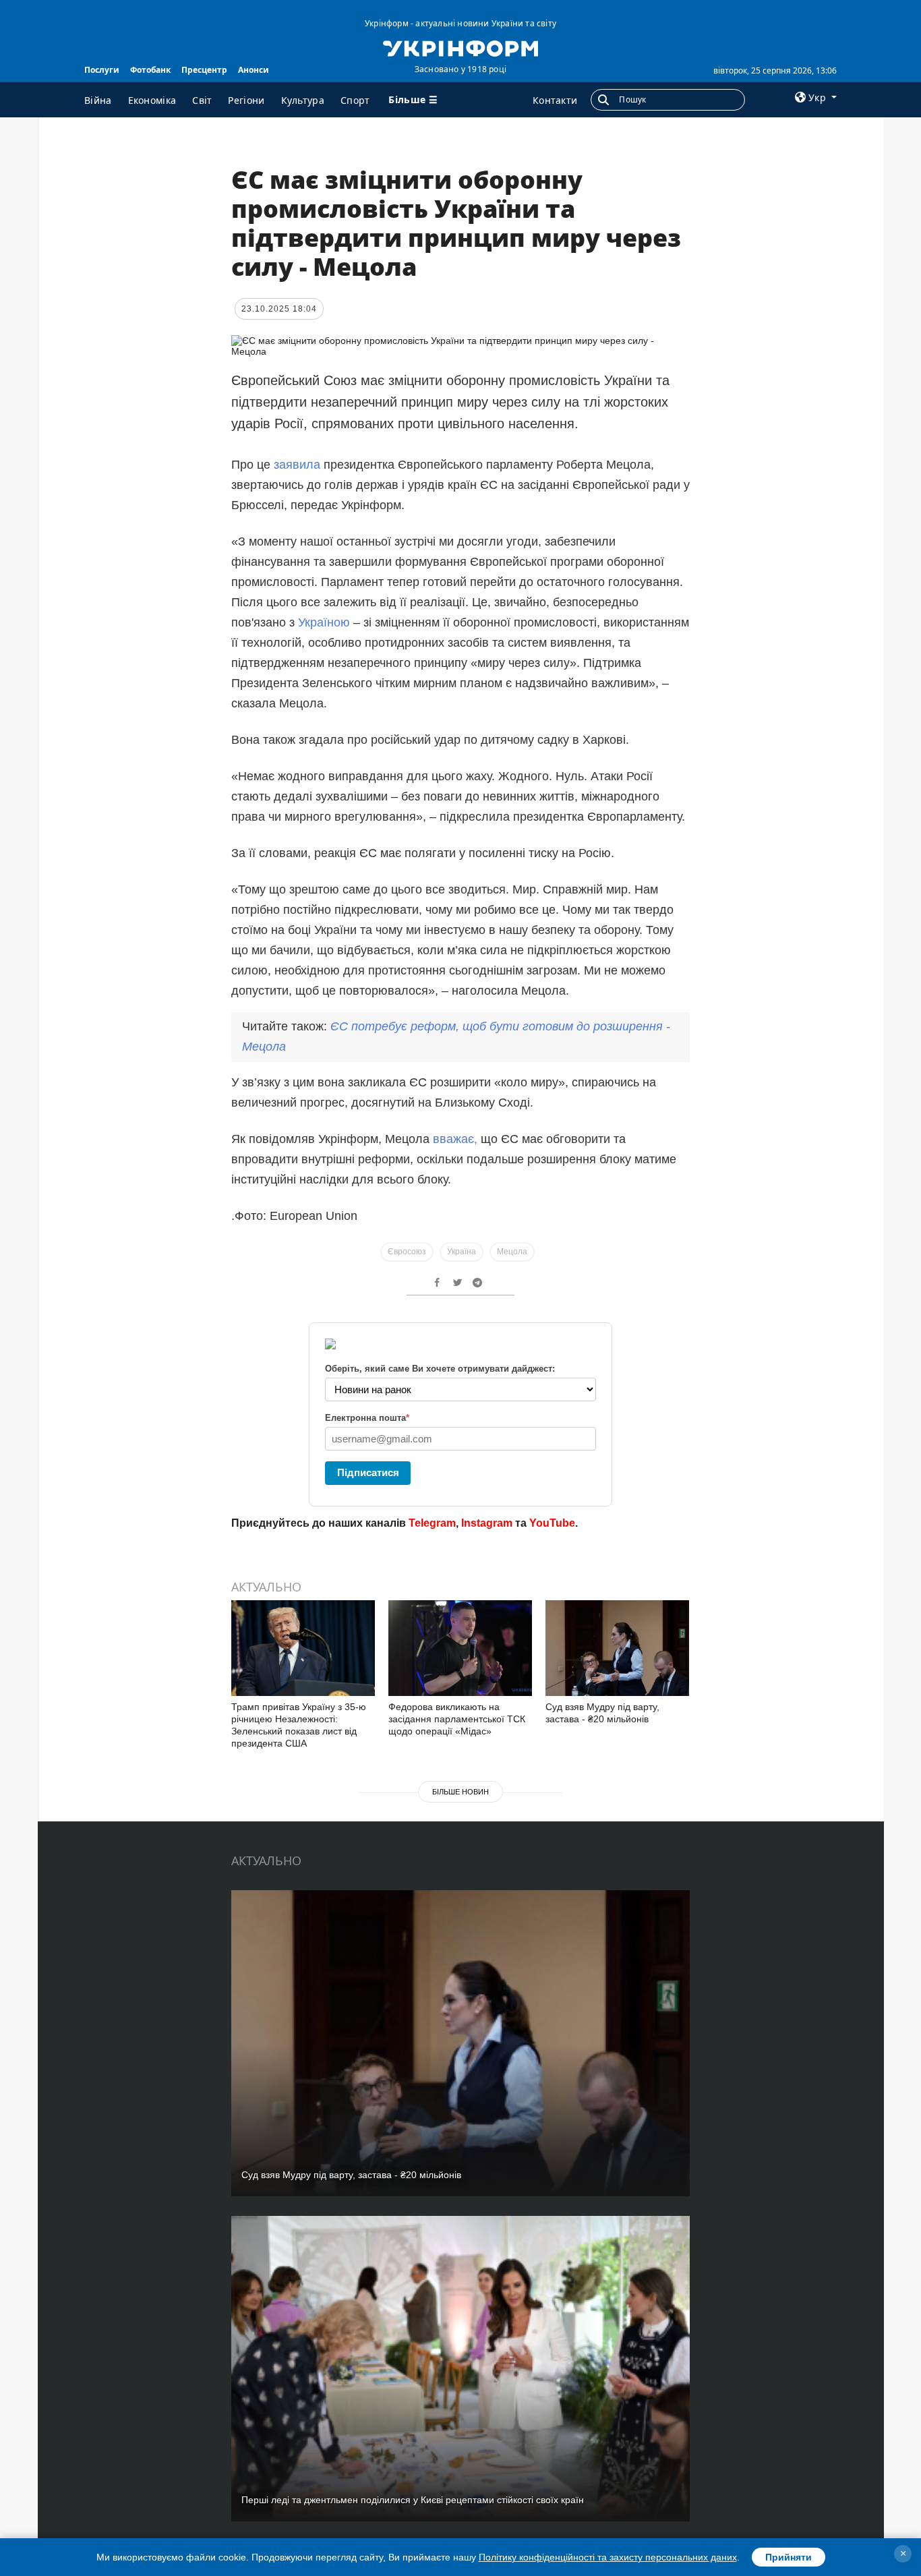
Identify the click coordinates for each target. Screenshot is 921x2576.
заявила (297, 465)
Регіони (246, 100)
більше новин (460, 1792)
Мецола (512, 1252)
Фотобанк (150, 70)
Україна (462, 1252)
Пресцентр (204, 70)
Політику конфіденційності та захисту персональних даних (608, 2557)
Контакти (555, 100)
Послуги (102, 70)
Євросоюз (407, 1252)
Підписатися (368, 1472)
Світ (202, 100)
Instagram (487, 1523)
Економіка (152, 100)
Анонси (254, 70)
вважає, (455, 1139)
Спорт (355, 100)
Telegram (432, 1523)
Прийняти (789, 2557)
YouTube (552, 1523)
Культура (303, 100)
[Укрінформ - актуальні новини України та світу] (460, 47)
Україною (324, 622)
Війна (98, 100)
